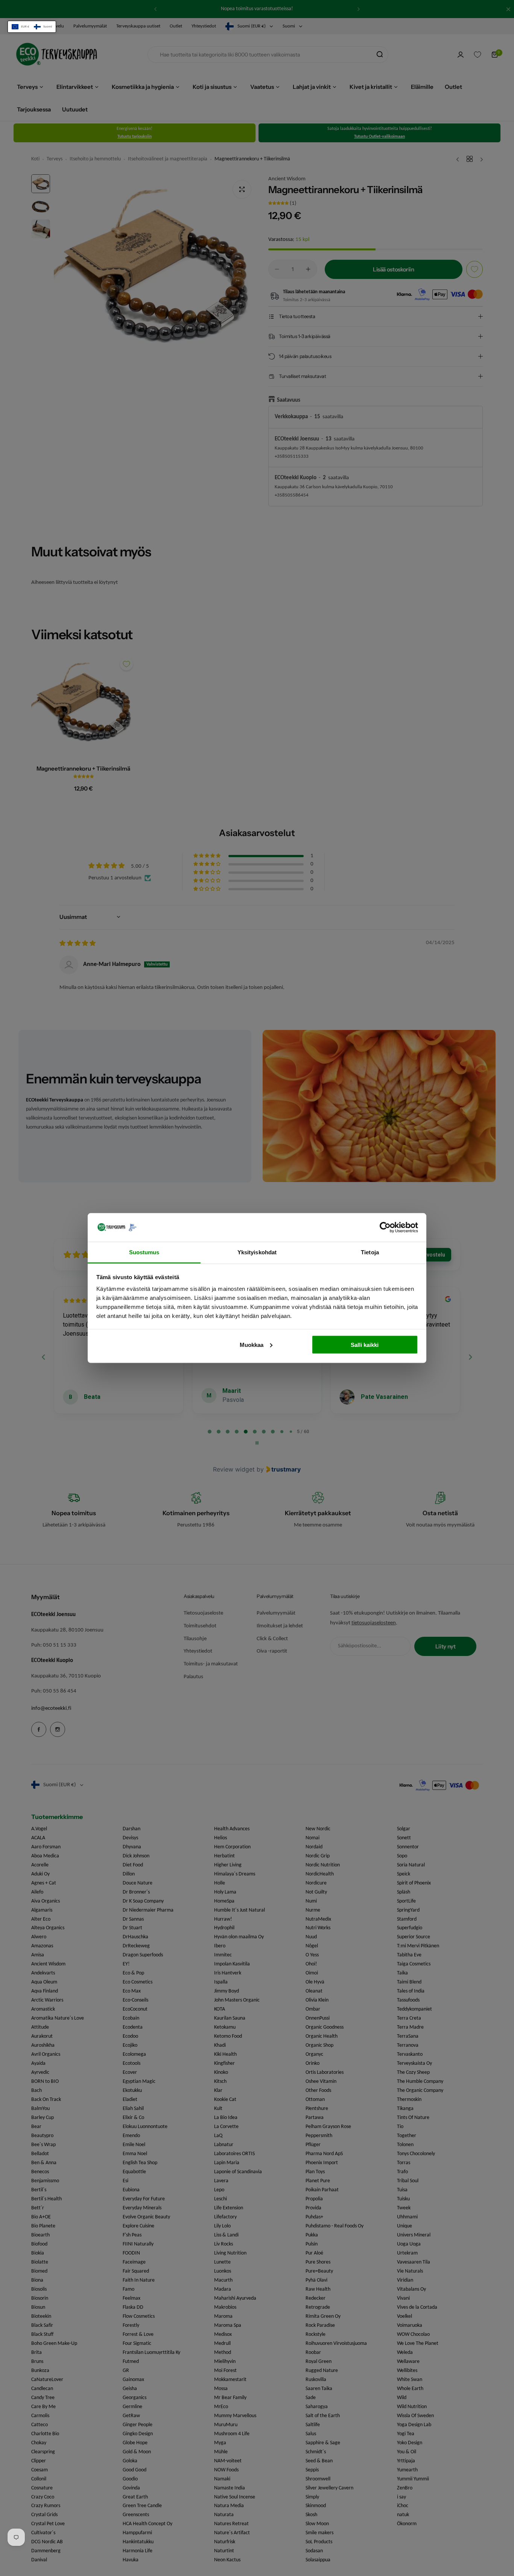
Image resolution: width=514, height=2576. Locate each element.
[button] (32, 27)
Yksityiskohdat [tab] (257, 1252)
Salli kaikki (365, 1344)
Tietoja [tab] (370, 1252)
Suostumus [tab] (144, 1252)
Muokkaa (252, 1344)
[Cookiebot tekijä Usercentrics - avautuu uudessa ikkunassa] (385, 1227)
